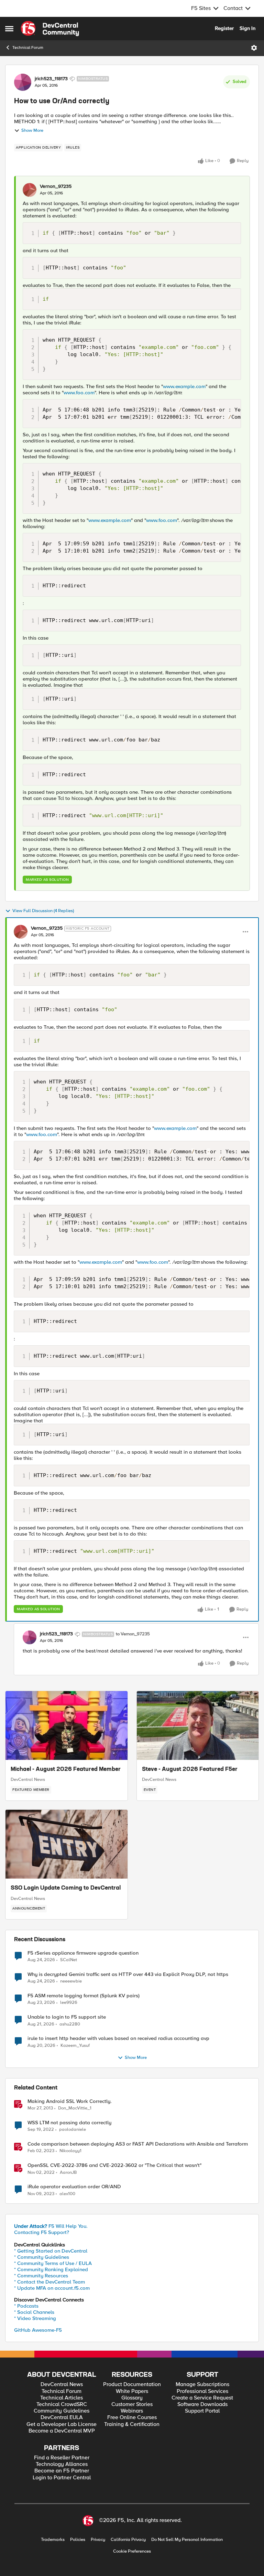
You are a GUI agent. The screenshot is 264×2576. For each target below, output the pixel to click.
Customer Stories (132, 2404)
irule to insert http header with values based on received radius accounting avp (118, 2038)
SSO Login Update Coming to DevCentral (66, 1888)
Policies (78, 2540)
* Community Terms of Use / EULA (53, 2263)
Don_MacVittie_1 (75, 2108)
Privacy (98, 2540)
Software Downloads (202, 2404)
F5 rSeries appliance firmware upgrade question (83, 1953)
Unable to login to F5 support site (67, 2017)
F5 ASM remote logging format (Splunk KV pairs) (84, 1996)
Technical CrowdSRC (62, 2404)
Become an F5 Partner (62, 2471)
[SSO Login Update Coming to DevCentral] (67, 1844)
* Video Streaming (35, 2318)
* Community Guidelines (42, 2257)
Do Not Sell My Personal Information (187, 2540)
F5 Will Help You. (51, 2226)
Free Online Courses (132, 2418)
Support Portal (202, 2411)
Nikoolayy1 (70, 2151)
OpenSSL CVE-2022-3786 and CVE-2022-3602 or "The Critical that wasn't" (114, 2165)
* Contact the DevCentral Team (49, 2282)
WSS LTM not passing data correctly (69, 2123)
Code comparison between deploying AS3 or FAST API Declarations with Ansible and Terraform (138, 2144)
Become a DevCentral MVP (62, 2431)
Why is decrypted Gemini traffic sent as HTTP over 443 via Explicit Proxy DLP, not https (128, 1974)
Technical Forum (28, 48)
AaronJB (68, 2173)
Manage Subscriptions (202, 2385)
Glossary (132, 2398)
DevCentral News (28, 1779)
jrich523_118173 (51, 79)
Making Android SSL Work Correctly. (70, 2101)
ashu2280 (70, 2024)
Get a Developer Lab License (62, 2424)
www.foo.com (79, 393)
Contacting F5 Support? (42, 2232)
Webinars (132, 2411)
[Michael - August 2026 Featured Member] (67, 1725)
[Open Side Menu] (9, 29)
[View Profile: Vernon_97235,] (30, 190)
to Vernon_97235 (133, 1634)
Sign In (247, 28)
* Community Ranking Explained (51, 2269)
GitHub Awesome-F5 (38, 2330)
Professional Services (202, 2391)
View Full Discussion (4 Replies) (43, 911)
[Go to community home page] (50, 29)
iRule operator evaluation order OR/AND (74, 2187)
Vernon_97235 (56, 186)
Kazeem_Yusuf (75, 2046)
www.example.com (184, 386)
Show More (32, 131)
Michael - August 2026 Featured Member (66, 1770)
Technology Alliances (62, 2464)
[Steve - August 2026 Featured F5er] (198, 1725)
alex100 (67, 2194)
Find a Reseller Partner (62, 2458)
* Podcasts (26, 2306)
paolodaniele (73, 2130)
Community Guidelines (62, 2411)
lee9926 (69, 2003)
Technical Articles (62, 2398)
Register (224, 28)
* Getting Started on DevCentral (51, 2251)
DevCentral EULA (62, 2418)
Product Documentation (132, 2385)
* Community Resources (41, 2276)
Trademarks (53, 2540)
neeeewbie (71, 1981)
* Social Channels (34, 2312)
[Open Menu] (254, 48)
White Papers (132, 2391)
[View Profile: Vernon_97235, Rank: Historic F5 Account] (21, 932)
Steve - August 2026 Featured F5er (190, 1770)
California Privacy (128, 2540)
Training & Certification (132, 2424)
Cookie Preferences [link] (132, 2551)
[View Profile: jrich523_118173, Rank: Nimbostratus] (23, 82)
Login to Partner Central (62, 2478)
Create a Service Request (202, 2398)
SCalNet (69, 1960)
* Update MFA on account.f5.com (52, 2288)
